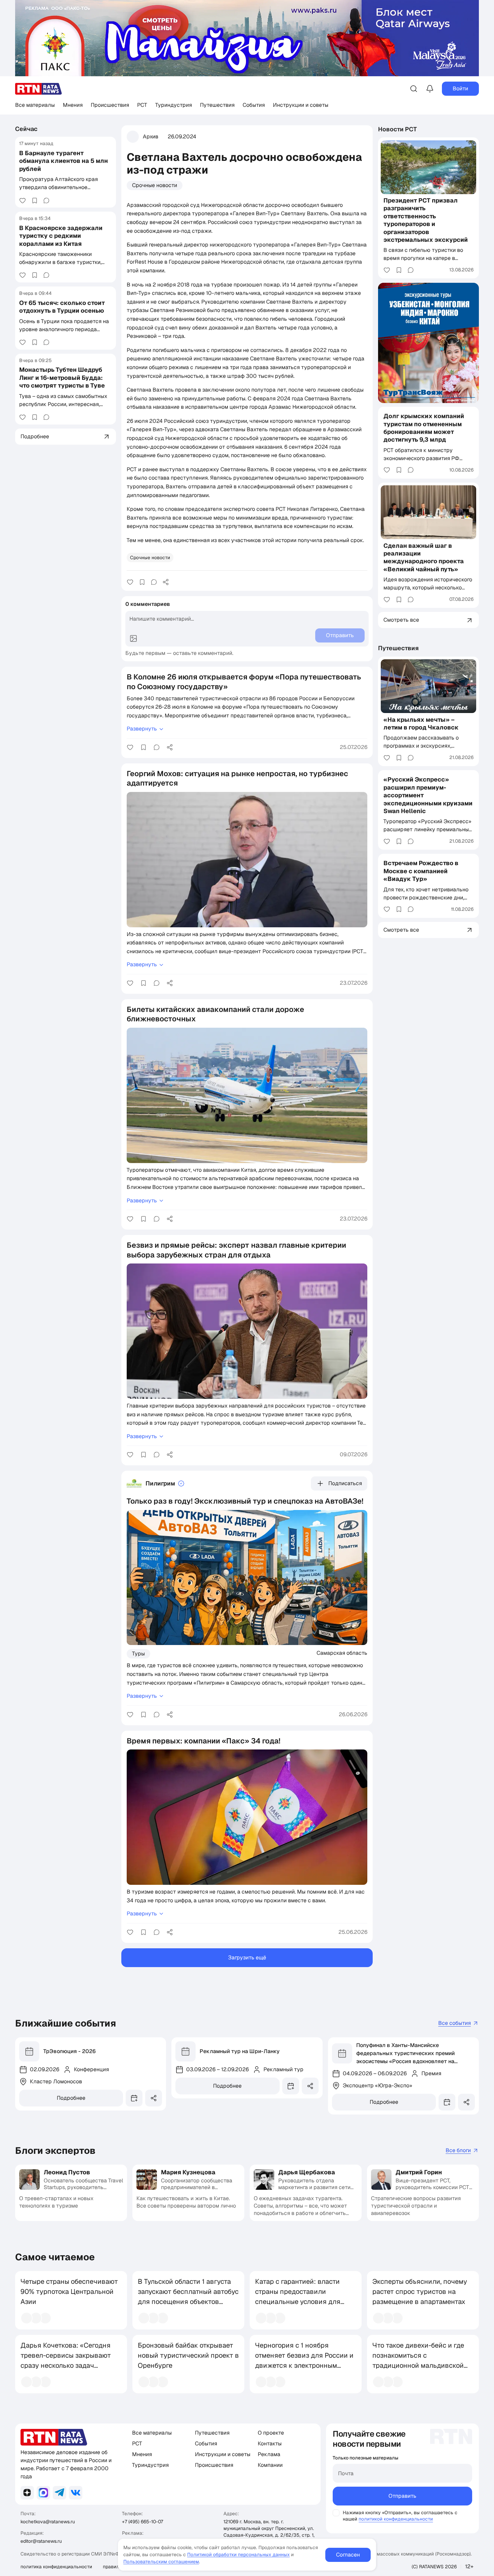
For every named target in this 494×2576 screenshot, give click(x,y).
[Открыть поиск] (414, 89)
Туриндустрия (174, 105)
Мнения (73, 105)
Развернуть (142, 729)
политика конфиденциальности (56, 2567)
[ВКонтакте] (76, 2493)
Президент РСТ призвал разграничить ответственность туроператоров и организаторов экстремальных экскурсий (426, 220)
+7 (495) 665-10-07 (142, 2522)
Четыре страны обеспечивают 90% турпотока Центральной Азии (69, 2292)
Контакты (270, 2444)
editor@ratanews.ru (41, 2541)
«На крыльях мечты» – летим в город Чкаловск (421, 723)
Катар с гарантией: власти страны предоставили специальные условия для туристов (298, 2297)
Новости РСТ (398, 129)
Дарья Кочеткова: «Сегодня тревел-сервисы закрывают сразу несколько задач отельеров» (66, 2360)
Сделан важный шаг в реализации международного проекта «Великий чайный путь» (424, 557)
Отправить (402, 2496)
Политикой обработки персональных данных (238, 2555)
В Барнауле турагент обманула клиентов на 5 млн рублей (64, 161)
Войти (460, 88)
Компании (270, 2465)
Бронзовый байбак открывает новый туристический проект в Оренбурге (188, 2355)
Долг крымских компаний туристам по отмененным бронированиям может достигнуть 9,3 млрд (424, 428)
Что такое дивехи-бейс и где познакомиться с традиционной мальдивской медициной (418, 2360)
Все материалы (35, 105)
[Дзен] (27, 2493)
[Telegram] (59, 2493)
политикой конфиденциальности (396, 2519)
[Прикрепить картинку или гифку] (133, 638)
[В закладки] (35, 201)
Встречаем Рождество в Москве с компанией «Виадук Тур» (421, 871)
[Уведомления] (430, 89)
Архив (151, 137)
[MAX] (43, 2493)
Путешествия (217, 105)
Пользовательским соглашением (161, 2562)
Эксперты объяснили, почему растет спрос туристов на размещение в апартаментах (420, 2292)
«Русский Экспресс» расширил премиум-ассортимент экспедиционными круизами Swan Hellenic (428, 795)
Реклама (269, 2454)
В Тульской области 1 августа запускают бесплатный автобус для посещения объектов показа (188, 2297)
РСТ (142, 105)
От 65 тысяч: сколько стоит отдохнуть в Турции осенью (62, 307)
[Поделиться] (166, 582)
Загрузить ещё (247, 1958)
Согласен (348, 2555)
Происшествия (110, 105)
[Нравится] (23, 201)
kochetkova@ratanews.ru (48, 2522)
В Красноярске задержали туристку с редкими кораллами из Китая (61, 236)
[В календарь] (134, 2098)
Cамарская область (342, 1653)
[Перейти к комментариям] (46, 201)
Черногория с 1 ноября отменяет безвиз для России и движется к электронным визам (304, 2360)
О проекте (271, 2433)
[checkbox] (336, 2513)
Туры (138, 1654)
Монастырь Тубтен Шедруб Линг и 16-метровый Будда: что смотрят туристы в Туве (62, 378)
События (254, 105)
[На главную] (39, 89)
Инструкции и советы (301, 105)
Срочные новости (155, 185)
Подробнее (71, 2098)
